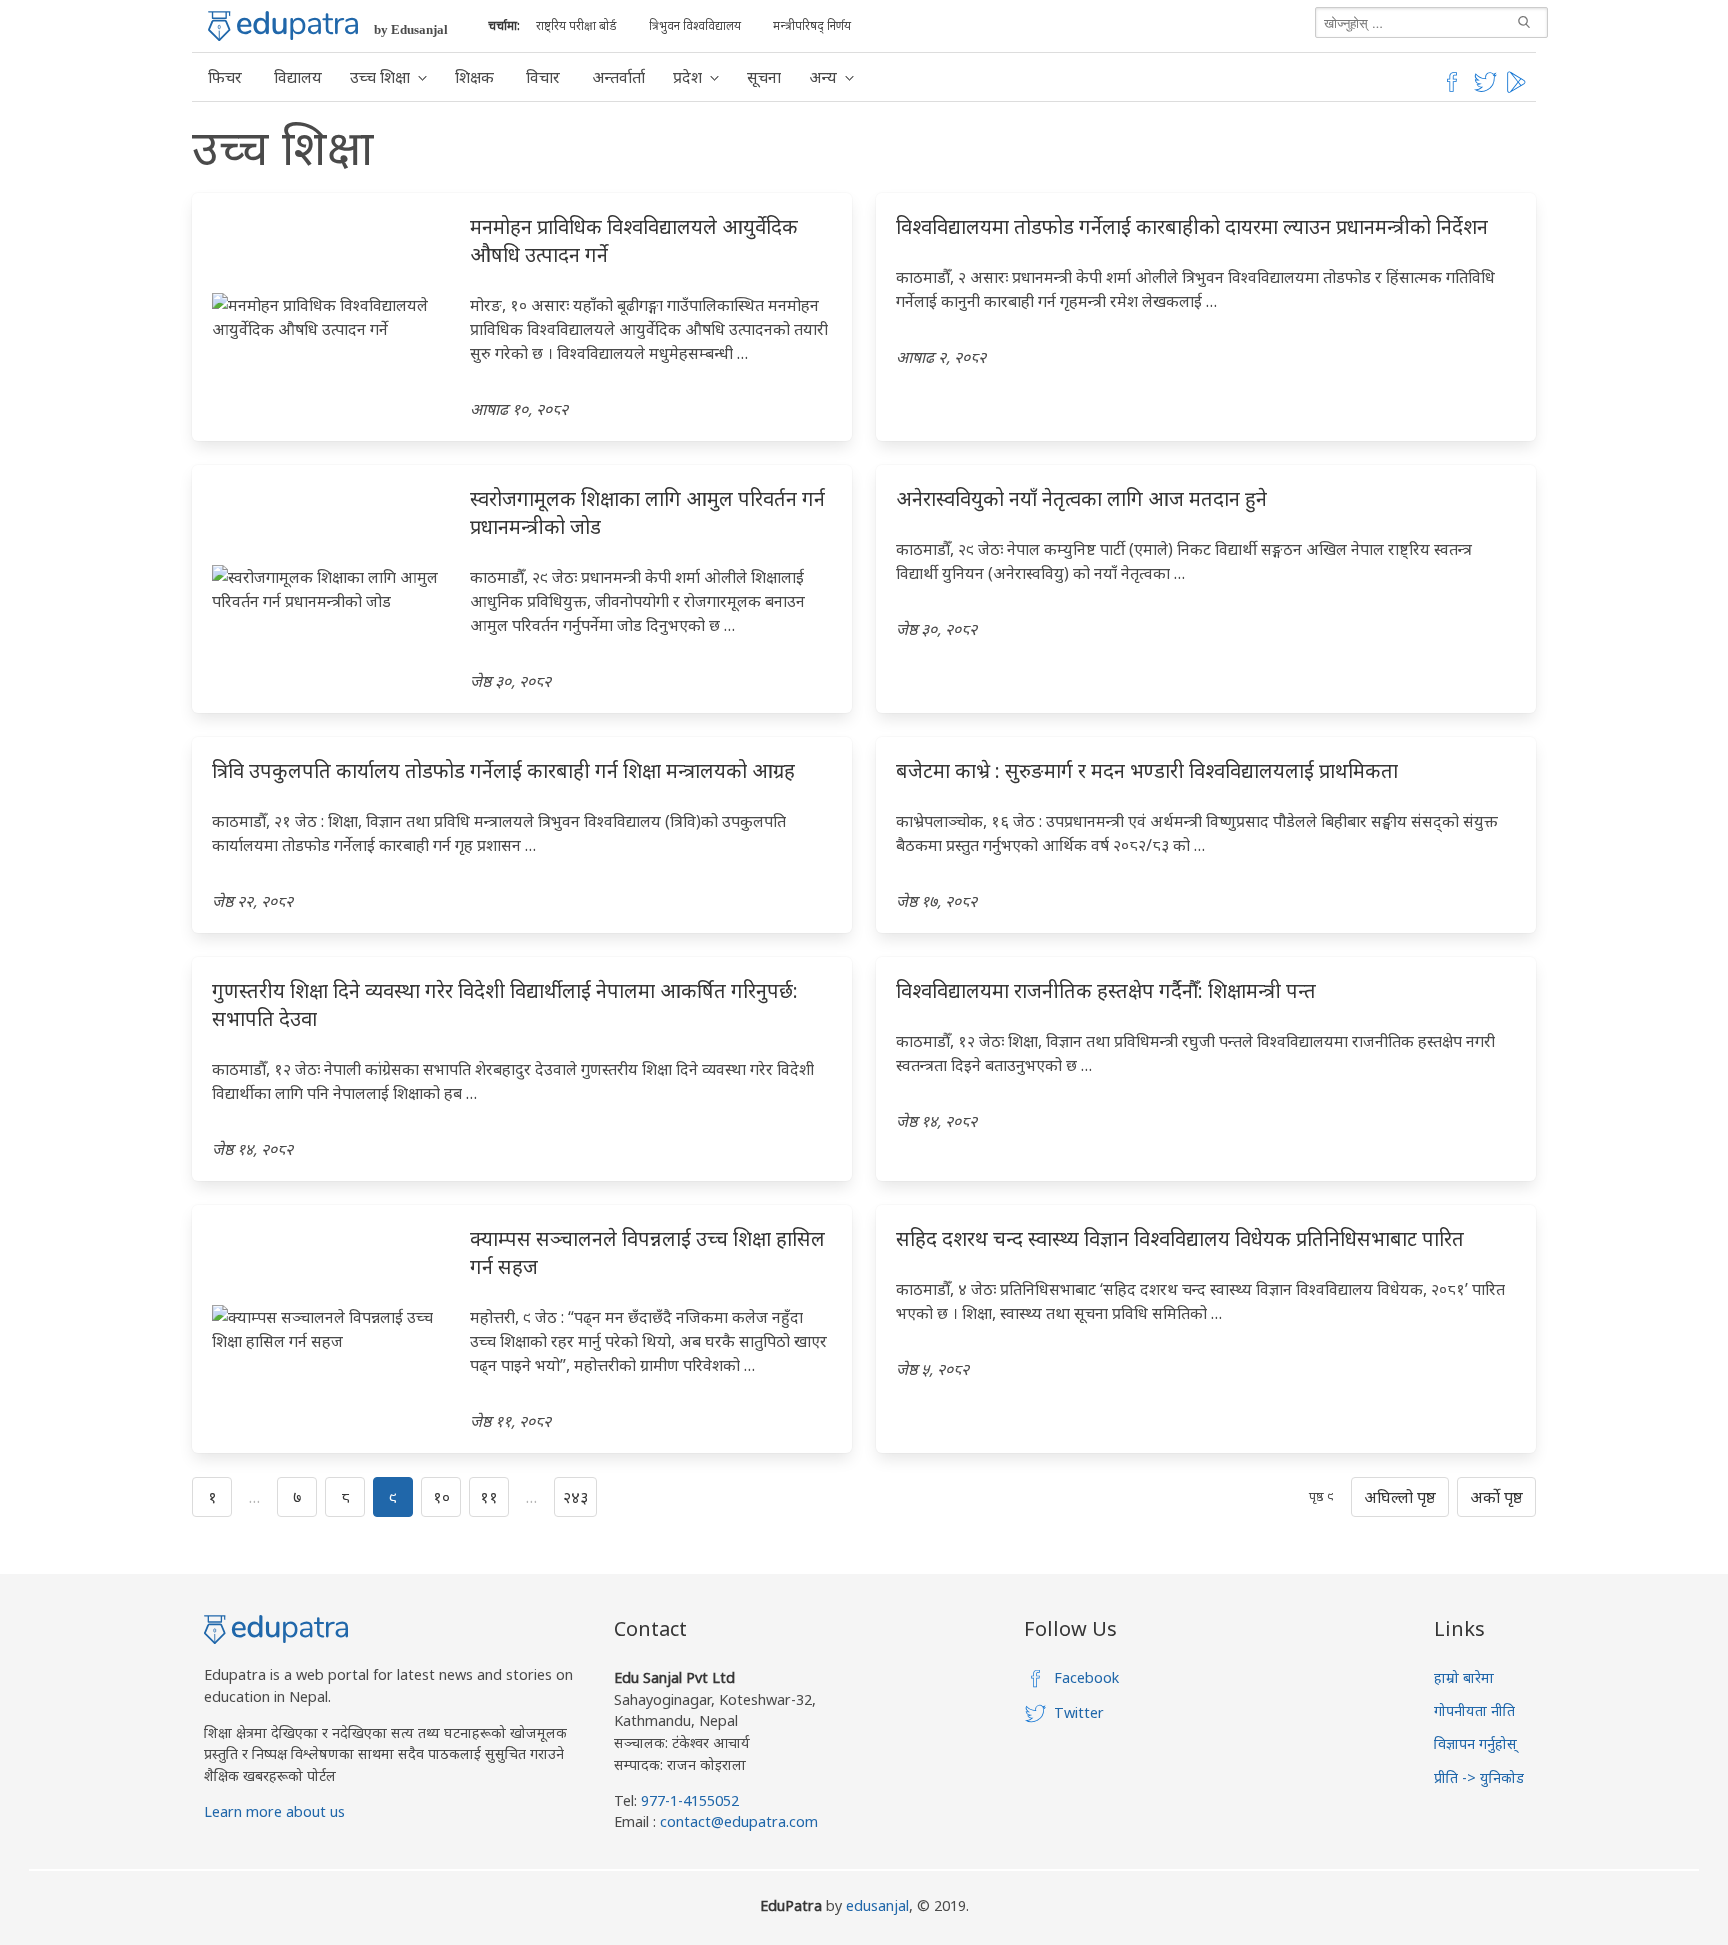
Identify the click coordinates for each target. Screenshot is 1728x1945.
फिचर (225, 77)
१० (441, 1497)
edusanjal (877, 1905)
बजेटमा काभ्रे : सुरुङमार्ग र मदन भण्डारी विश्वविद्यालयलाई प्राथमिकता (1147, 770)
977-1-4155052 (690, 1800)
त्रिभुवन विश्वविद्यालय (695, 25)
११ (489, 1497)
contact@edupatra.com (737, 1821)
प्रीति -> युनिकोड (1479, 1777)
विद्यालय (298, 77)
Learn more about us (274, 1811)
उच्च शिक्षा (380, 77)
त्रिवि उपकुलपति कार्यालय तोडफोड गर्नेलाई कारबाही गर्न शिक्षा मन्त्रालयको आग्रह (503, 770)
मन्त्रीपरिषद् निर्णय (812, 25)
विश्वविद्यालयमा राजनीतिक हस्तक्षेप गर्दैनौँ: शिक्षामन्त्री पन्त (1106, 990)
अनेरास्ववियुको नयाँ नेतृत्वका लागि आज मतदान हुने (1081, 498)
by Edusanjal (411, 29)
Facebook (1086, 1677)
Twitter (1079, 1712)
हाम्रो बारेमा (1464, 1677)
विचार (543, 77)
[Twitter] (1486, 89)
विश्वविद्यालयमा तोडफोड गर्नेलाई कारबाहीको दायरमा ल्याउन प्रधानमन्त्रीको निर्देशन (1192, 226)
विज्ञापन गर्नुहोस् (1475, 1743)
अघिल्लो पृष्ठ (1400, 1497)
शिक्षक (474, 77)
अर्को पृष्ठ (1496, 1497)
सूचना (764, 77)
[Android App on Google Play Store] (1519, 89)
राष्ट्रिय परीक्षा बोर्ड (576, 25)
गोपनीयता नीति (1474, 1710)
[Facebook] (1452, 89)
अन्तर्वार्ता (618, 77)
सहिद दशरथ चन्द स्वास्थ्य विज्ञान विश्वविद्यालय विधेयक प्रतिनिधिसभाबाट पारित (1180, 1238)
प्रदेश (687, 77)
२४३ (575, 1497)
